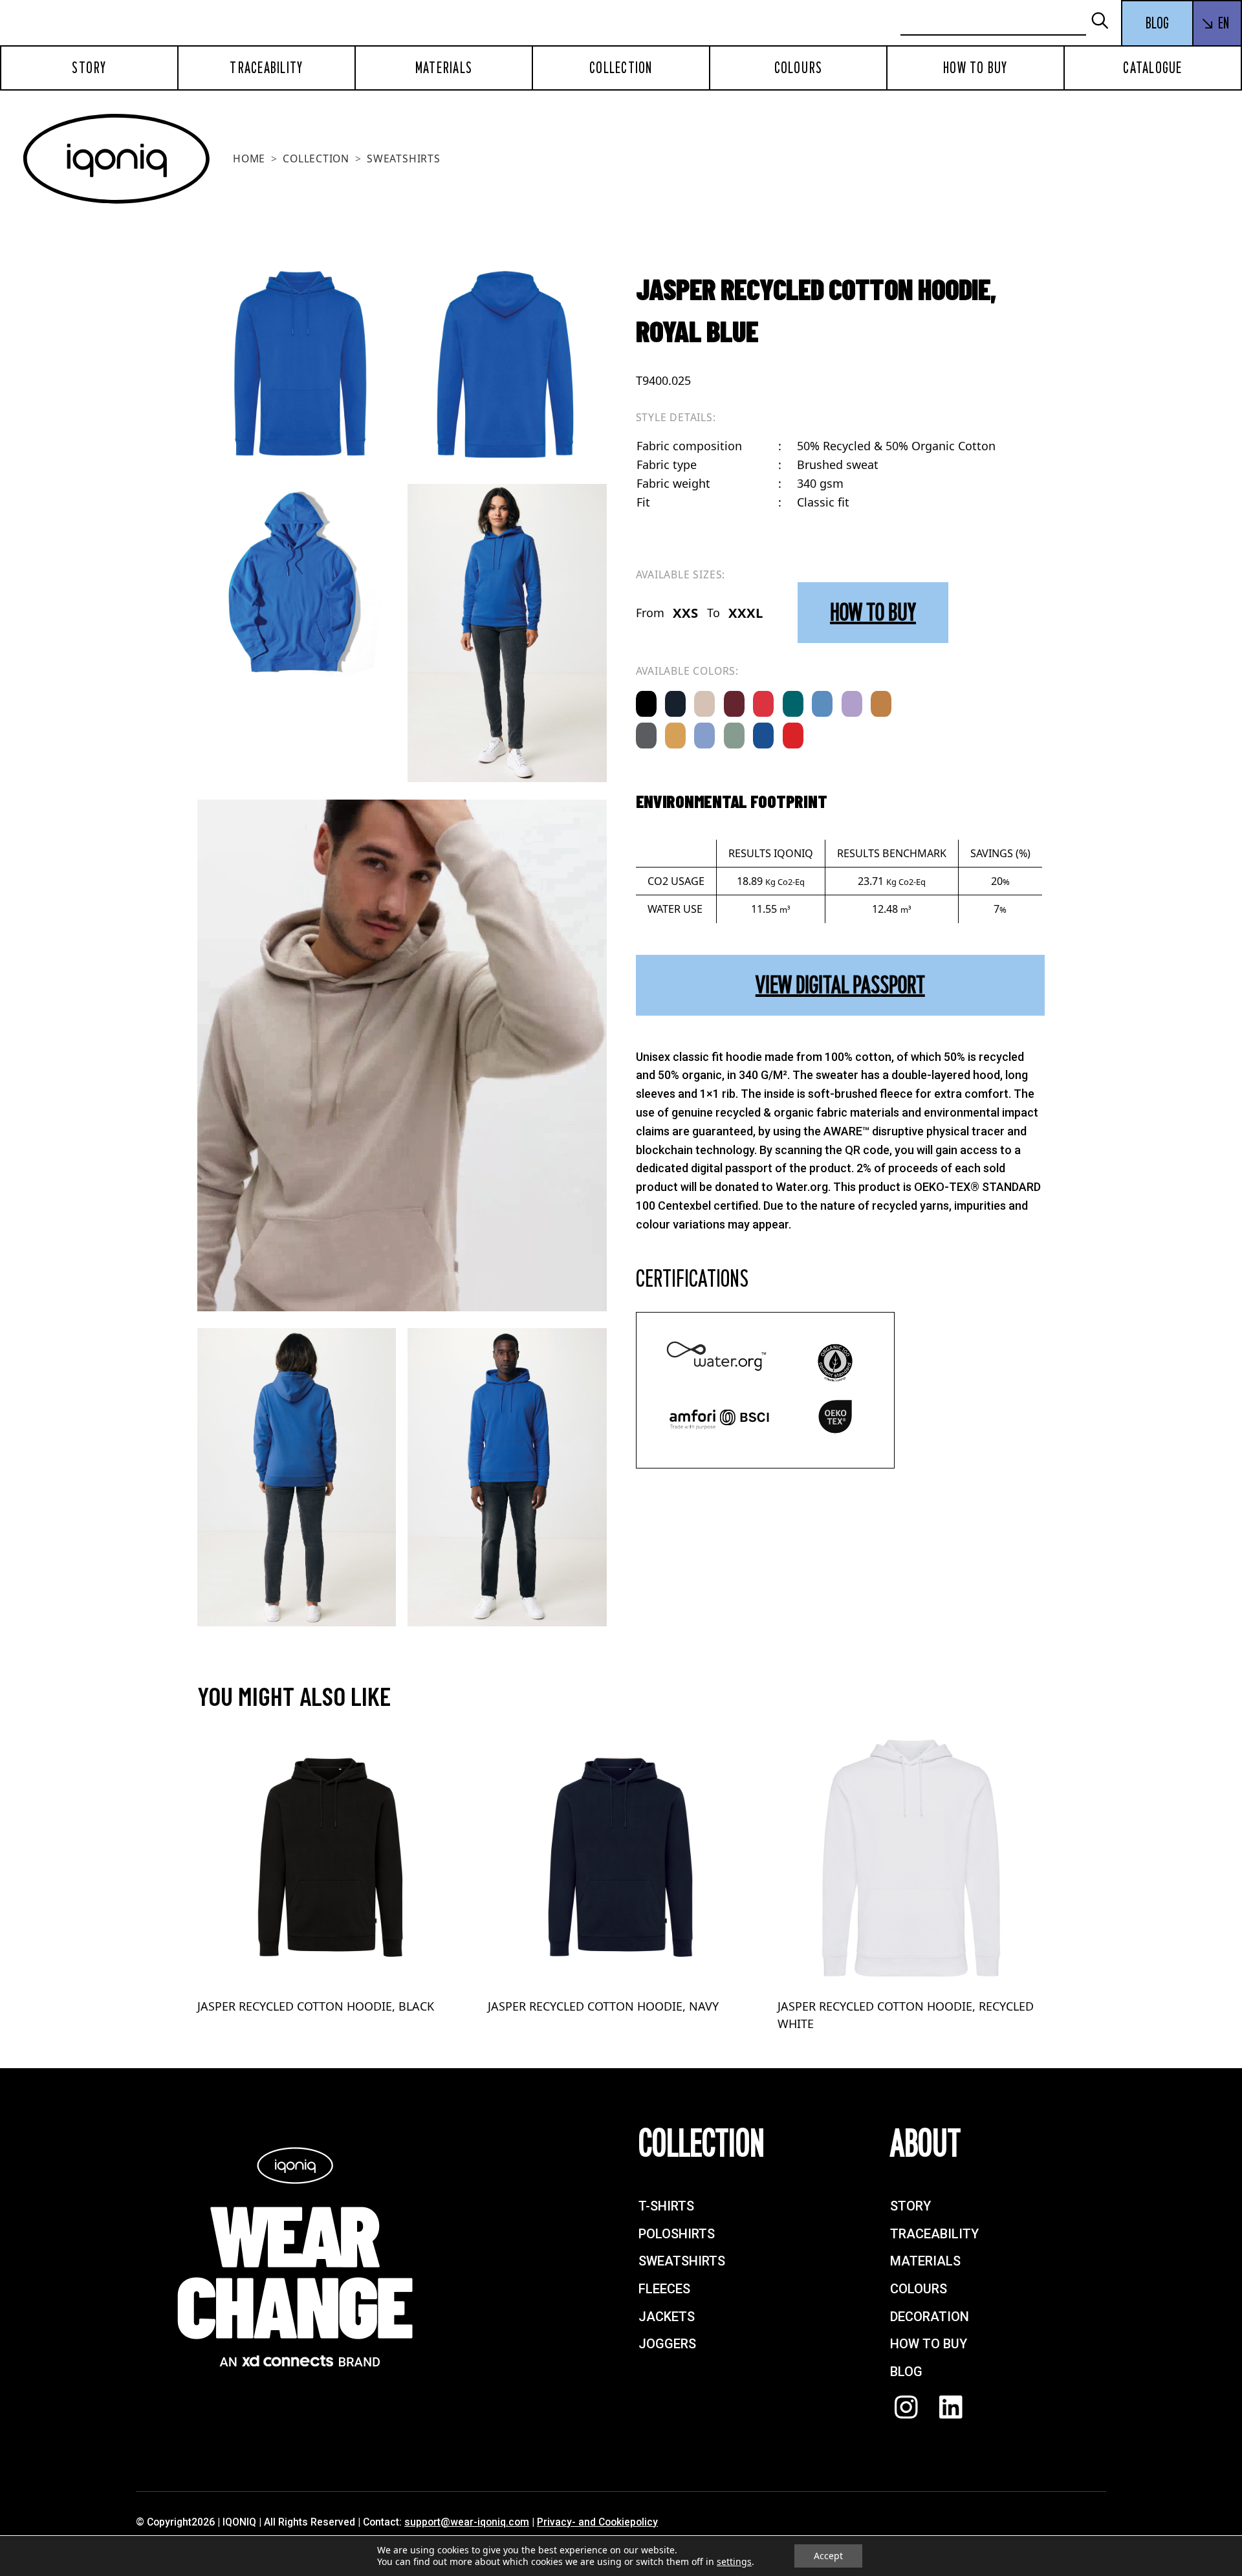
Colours (799, 68)
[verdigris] (793, 704)
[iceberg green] (734, 736)
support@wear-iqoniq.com (467, 2522)
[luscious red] (763, 704)
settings (734, 2562)
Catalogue (1152, 68)
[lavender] (852, 704)
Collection (621, 68)
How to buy (975, 68)
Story (89, 68)
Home (249, 158)
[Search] (1106, 22)
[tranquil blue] (822, 704)
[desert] (704, 704)
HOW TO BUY (873, 612)
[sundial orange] (881, 704)
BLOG (1157, 23)
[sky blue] (704, 736)
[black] (646, 704)
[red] (793, 736)
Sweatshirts (404, 158)
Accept (828, 2556)
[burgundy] (734, 704)
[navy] (675, 704)
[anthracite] (646, 736)
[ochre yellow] (675, 736)
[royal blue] (763, 736)
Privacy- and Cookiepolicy (597, 2522)
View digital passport (840, 985)
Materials (444, 68)
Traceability (266, 68)
